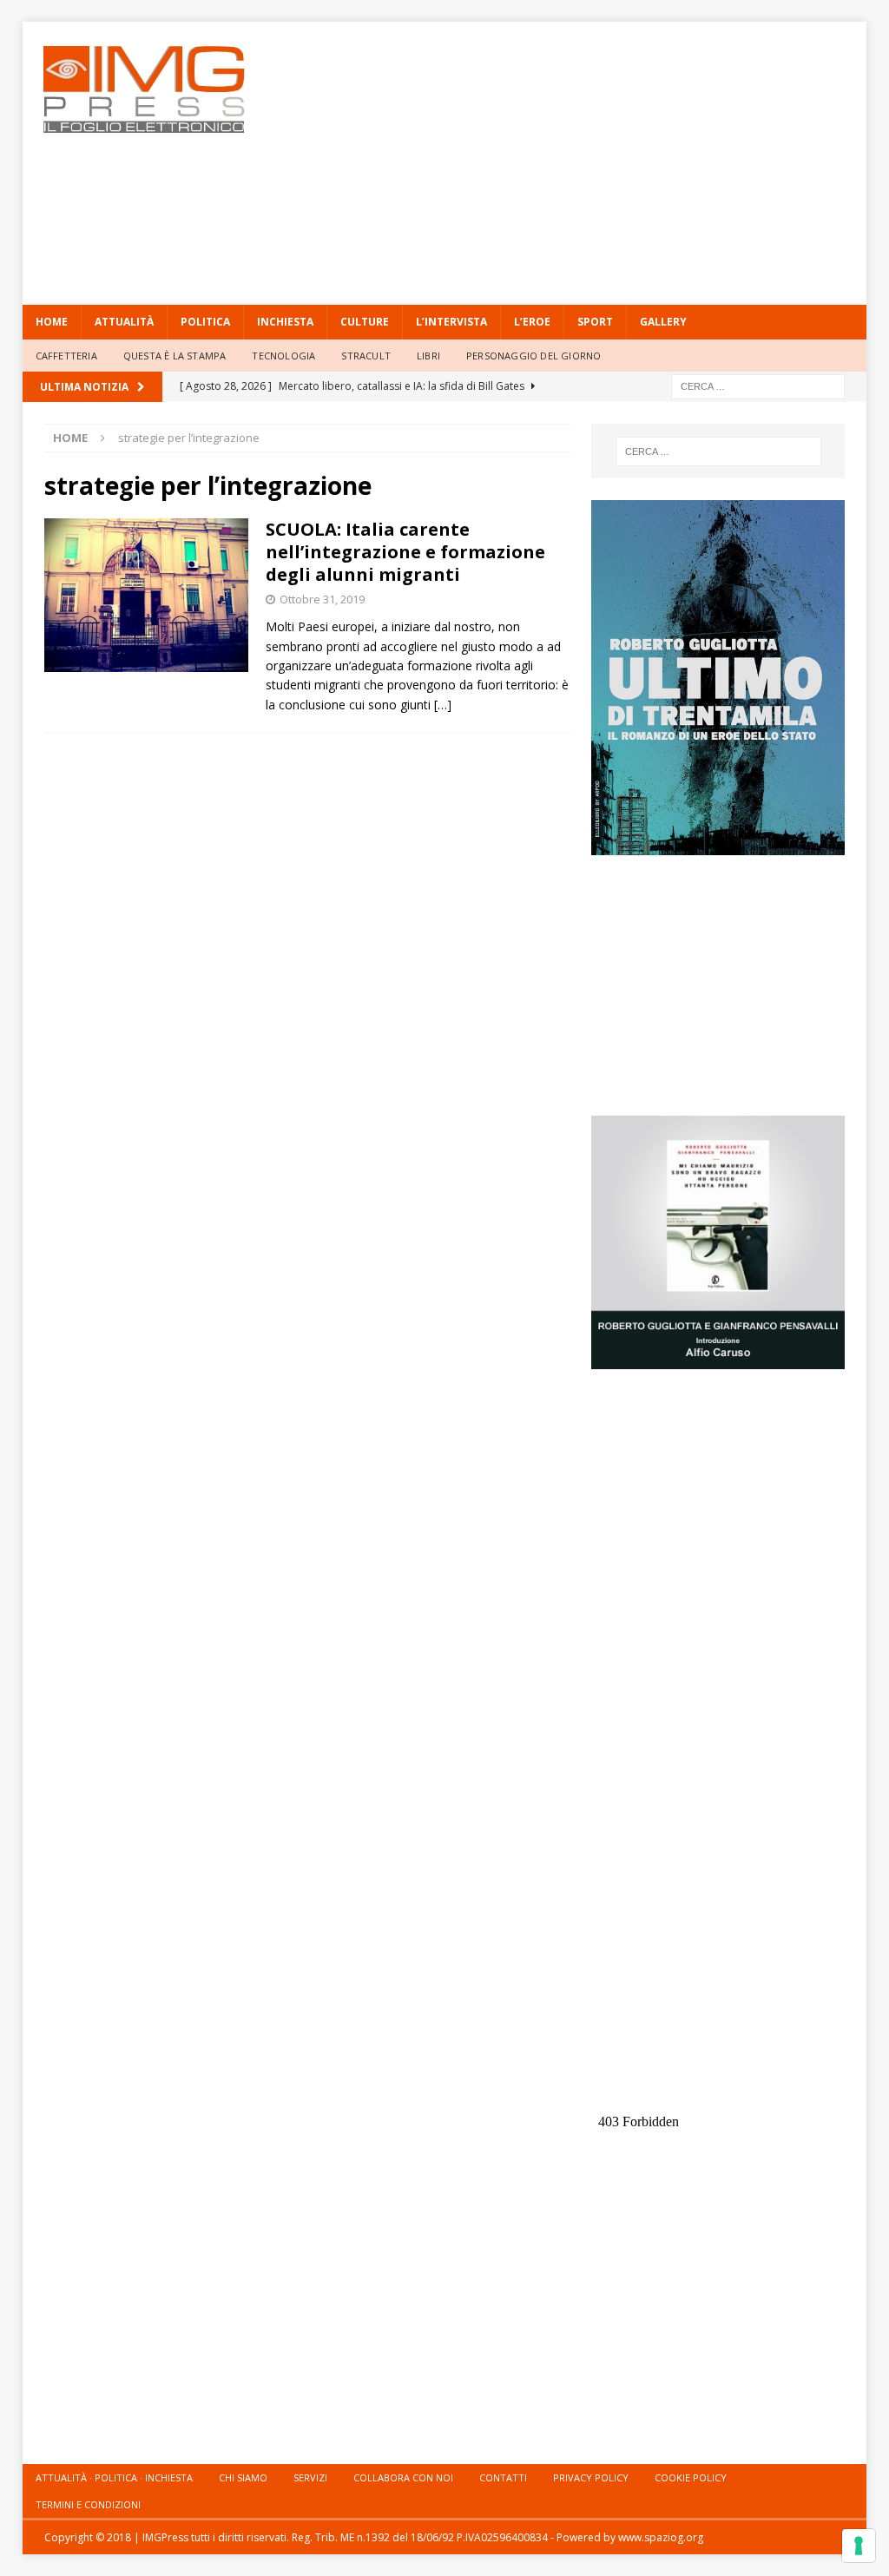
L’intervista (451, 322)
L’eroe (532, 322)
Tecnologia (283, 356)
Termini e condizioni (88, 2504)
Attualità (124, 322)
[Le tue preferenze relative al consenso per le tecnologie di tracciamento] (859, 2546)
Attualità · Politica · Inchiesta (114, 2477)
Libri (428, 356)
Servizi (310, 2477)
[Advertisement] (600, 161)
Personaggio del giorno (533, 356)
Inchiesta (285, 322)
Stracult (366, 356)
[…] (443, 705)
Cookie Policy (691, 2477)
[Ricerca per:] (758, 385)
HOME (52, 322)
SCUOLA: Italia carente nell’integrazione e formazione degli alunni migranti (405, 552)
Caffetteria (66, 356)
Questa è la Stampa (175, 356)
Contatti (503, 2477)
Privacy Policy (591, 2477)
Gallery (663, 322)
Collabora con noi (403, 2477)
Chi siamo (243, 2477)
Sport (595, 322)
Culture (365, 322)
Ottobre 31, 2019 (322, 599)
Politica (205, 322)
